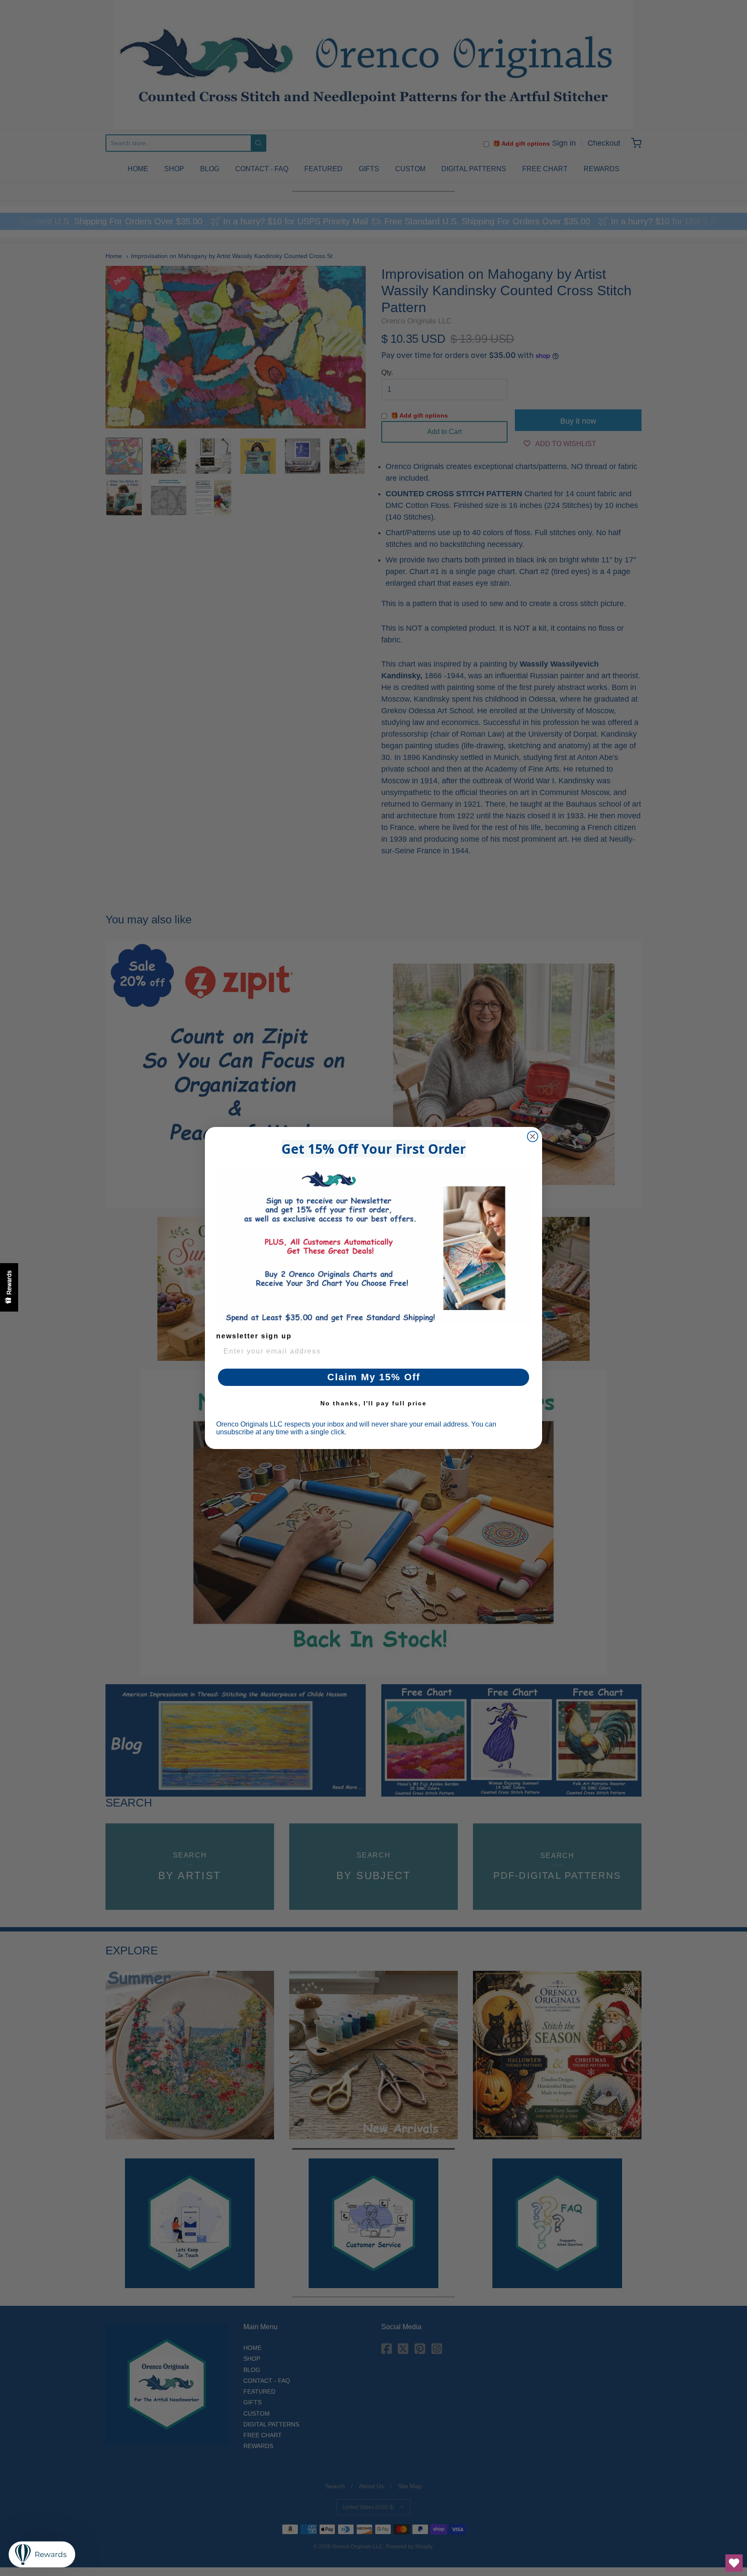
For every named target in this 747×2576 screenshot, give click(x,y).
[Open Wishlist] (734, 2563)
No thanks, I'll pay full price (373, 1403)
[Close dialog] (533, 1136)
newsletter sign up (254, 1336)
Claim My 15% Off (374, 1377)
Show (9, 1287)
